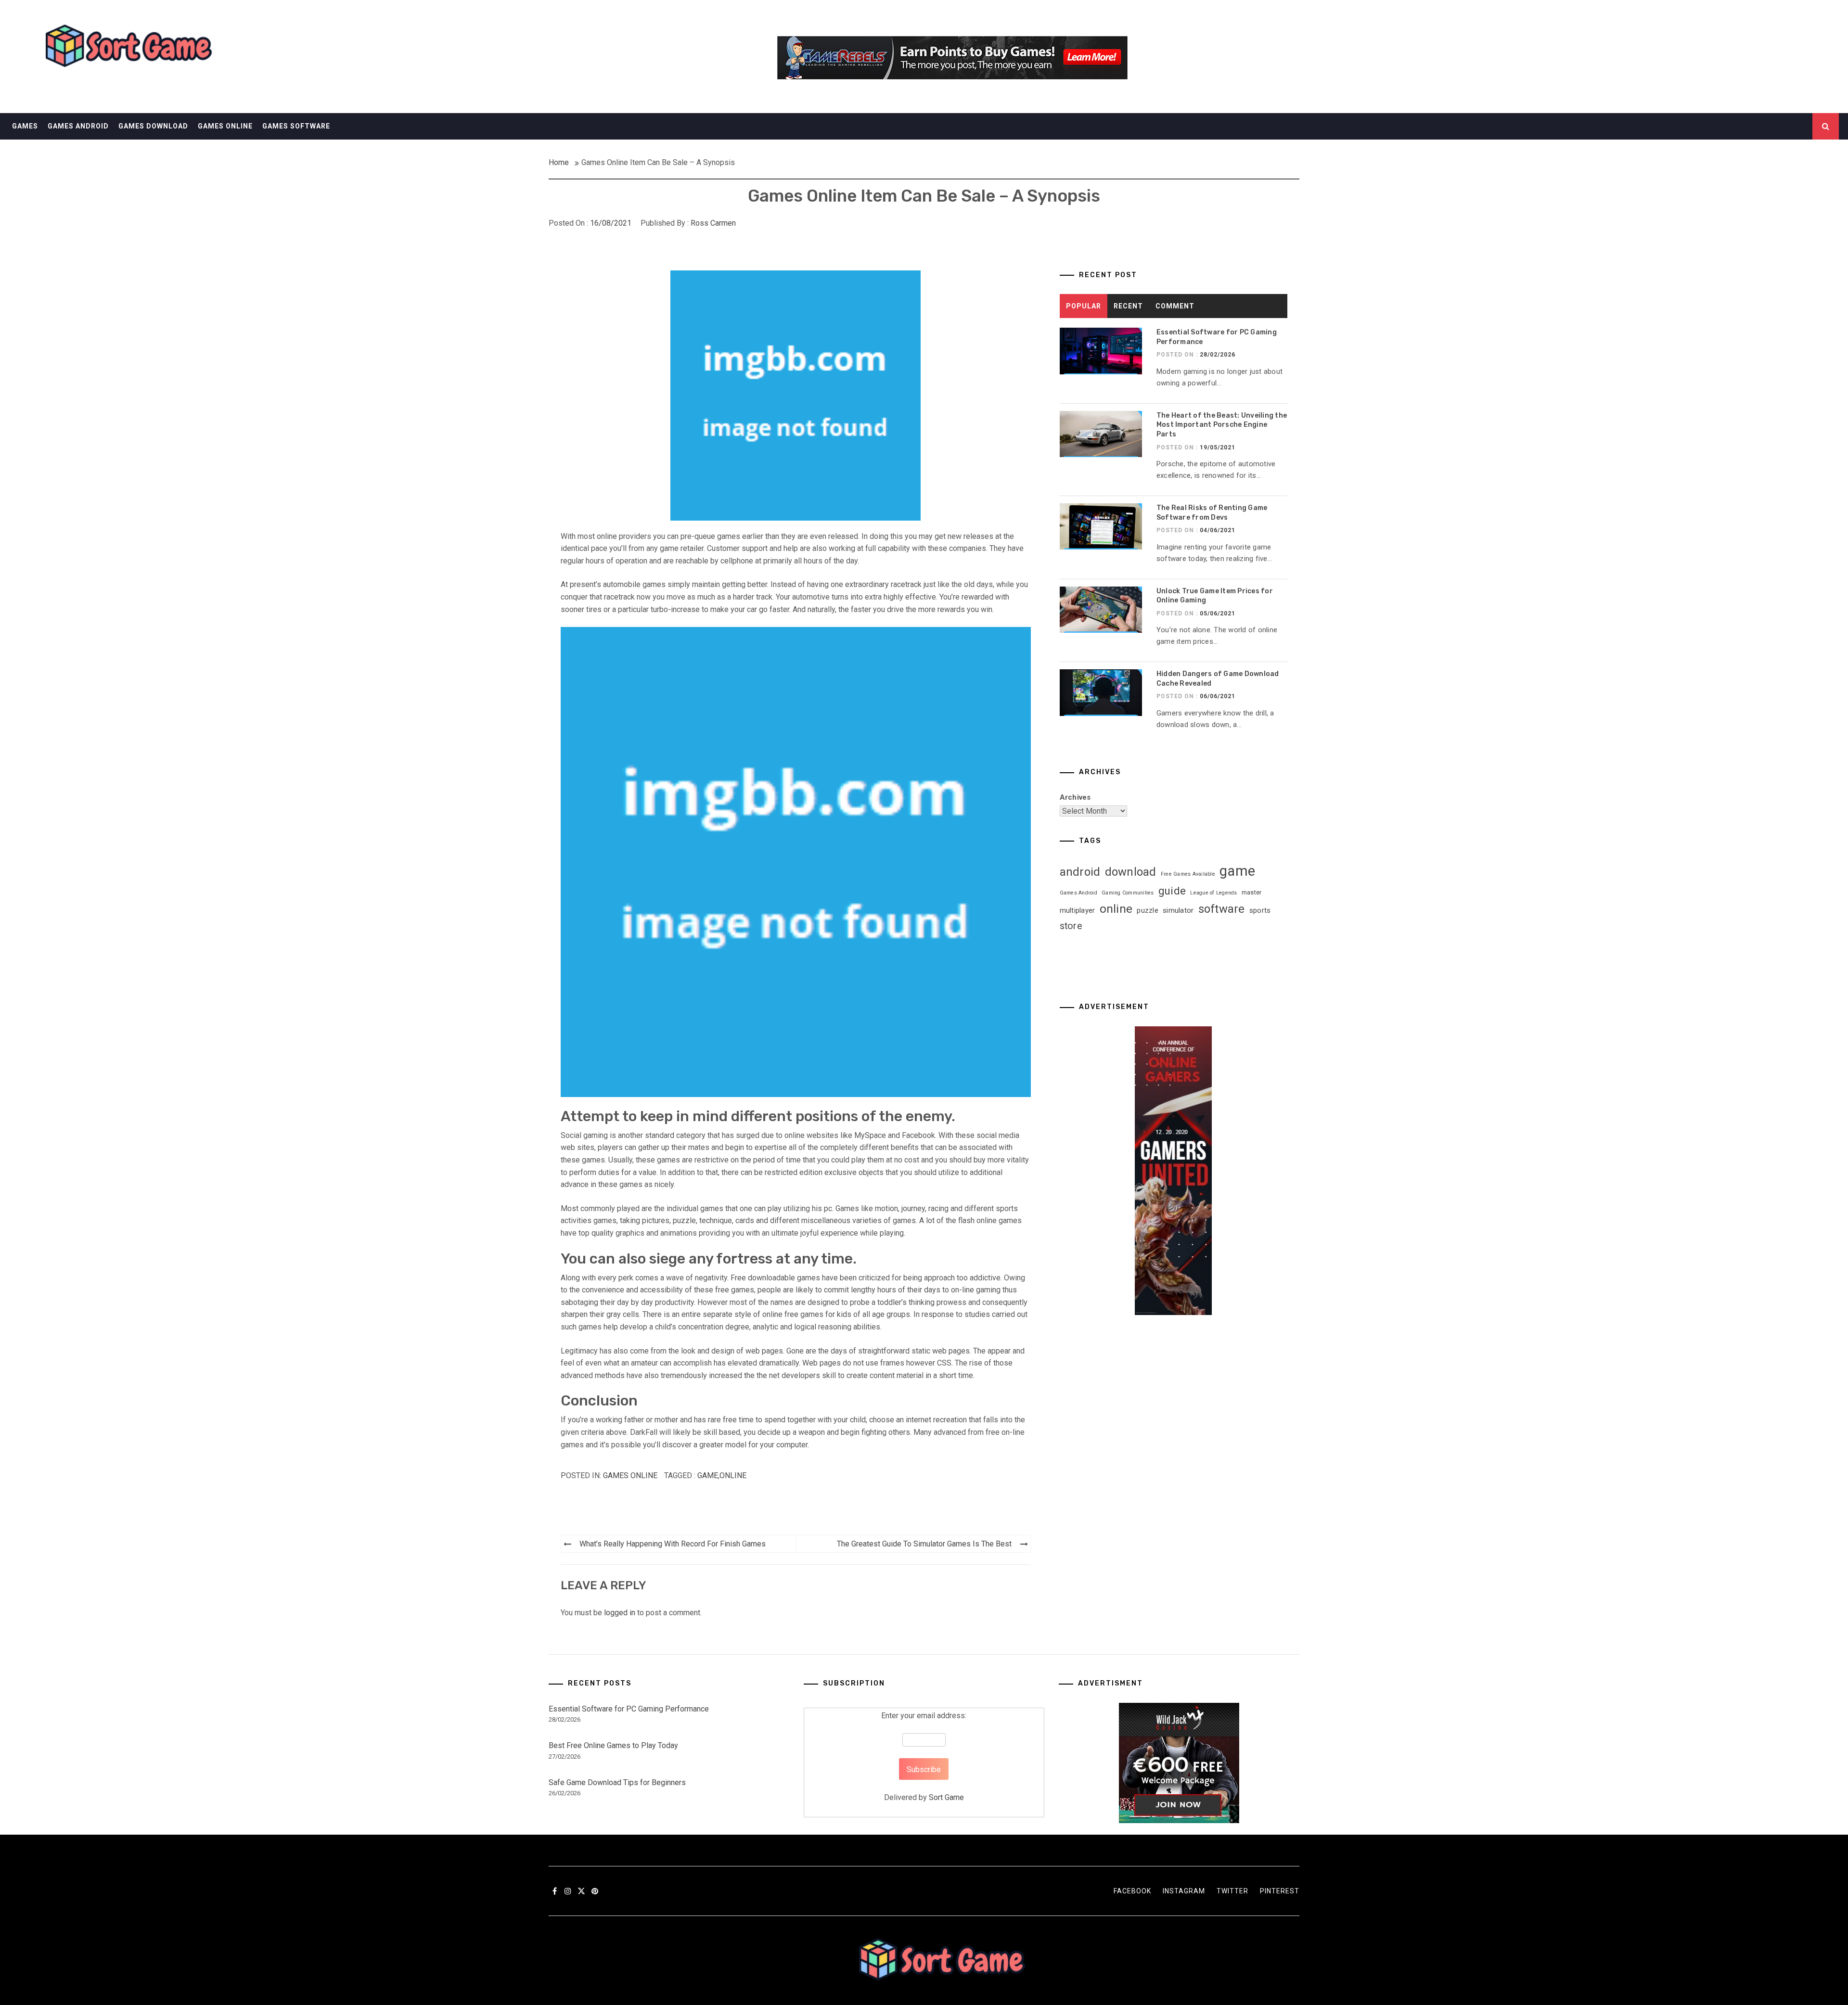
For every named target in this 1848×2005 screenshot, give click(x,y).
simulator (1178, 910)
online (733, 1475)
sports (1260, 910)
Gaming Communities (1128, 893)
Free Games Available (1188, 874)
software (1222, 909)
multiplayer (1078, 910)
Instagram (1184, 1891)
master (1252, 892)
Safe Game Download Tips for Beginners (617, 1782)
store (1071, 926)
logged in (620, 1613)
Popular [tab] (1084, 306)
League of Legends (1213, 893)
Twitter (1232, 1891)
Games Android (78, 126)
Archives (1075, 797)
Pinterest (1280, 1891)
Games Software (296, 126)
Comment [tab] (1175, 306)
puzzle (1148, 910)
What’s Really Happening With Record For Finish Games (673, 1544)
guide (1172, 891)
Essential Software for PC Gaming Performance (629, 1709)
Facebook (1132, 1891)
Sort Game (946, 1797)
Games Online (225, 126)
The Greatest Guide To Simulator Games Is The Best (924, 1544)
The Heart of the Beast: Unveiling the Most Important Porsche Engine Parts (1222, 425)
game (708, 1475)
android (1080, 872)
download (1131, 872)
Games (25, 126)
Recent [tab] (1128, 306)
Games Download (153, 126)
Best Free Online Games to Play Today (613, 1745)
